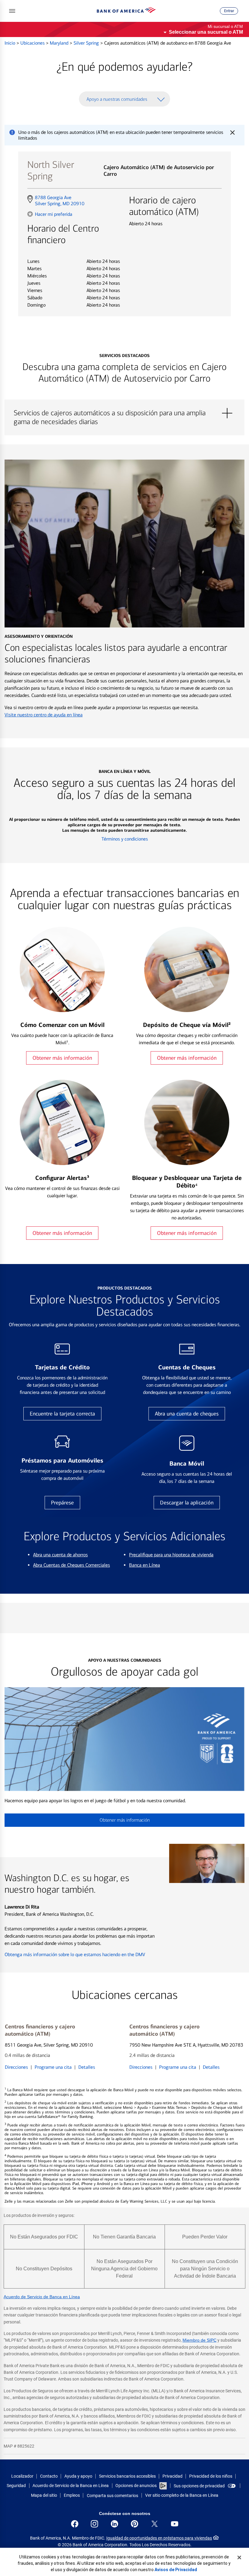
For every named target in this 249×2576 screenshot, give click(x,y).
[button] (12, 11)
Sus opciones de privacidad (199, 2486)
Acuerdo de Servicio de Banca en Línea (42, 2297)
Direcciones (16, 2067)
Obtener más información (62, 1058)
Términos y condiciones (125, 839)
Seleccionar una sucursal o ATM (206, 32)
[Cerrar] (239, 2557)
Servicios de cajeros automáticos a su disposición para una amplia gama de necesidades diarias (124, 413)
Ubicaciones (33, 43)
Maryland (60, 43)
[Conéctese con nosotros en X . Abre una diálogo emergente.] (155, 2524)
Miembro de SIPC (200, 2340)
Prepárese (62, 1503)
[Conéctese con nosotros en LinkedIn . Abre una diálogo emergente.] (114, 2524)
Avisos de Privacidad (176, 2570)
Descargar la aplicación (187, 1503)
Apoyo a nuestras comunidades (117, 99)
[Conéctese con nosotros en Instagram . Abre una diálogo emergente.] (94, 2524)
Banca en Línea (145, 1565)
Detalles (87, 2067)
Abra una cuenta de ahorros (60, 1555)
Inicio (10, 43)
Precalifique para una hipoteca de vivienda (171, 1555)
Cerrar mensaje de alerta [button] (232, 132)
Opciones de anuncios (136, 2486)
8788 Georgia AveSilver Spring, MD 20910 (60, 201)
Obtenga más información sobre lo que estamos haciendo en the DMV (75, 1954)
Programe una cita (53, 2067)
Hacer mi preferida (54, 214)
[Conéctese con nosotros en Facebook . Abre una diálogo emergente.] (75, 2524)
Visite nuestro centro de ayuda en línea (44, 715)
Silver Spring (87, 43)
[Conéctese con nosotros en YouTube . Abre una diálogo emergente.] (175, 2524)
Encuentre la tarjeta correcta (62, 1414)
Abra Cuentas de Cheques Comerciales (72, 1565)
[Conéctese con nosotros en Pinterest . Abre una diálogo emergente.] (135, 2524)
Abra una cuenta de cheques (187, 1414)
